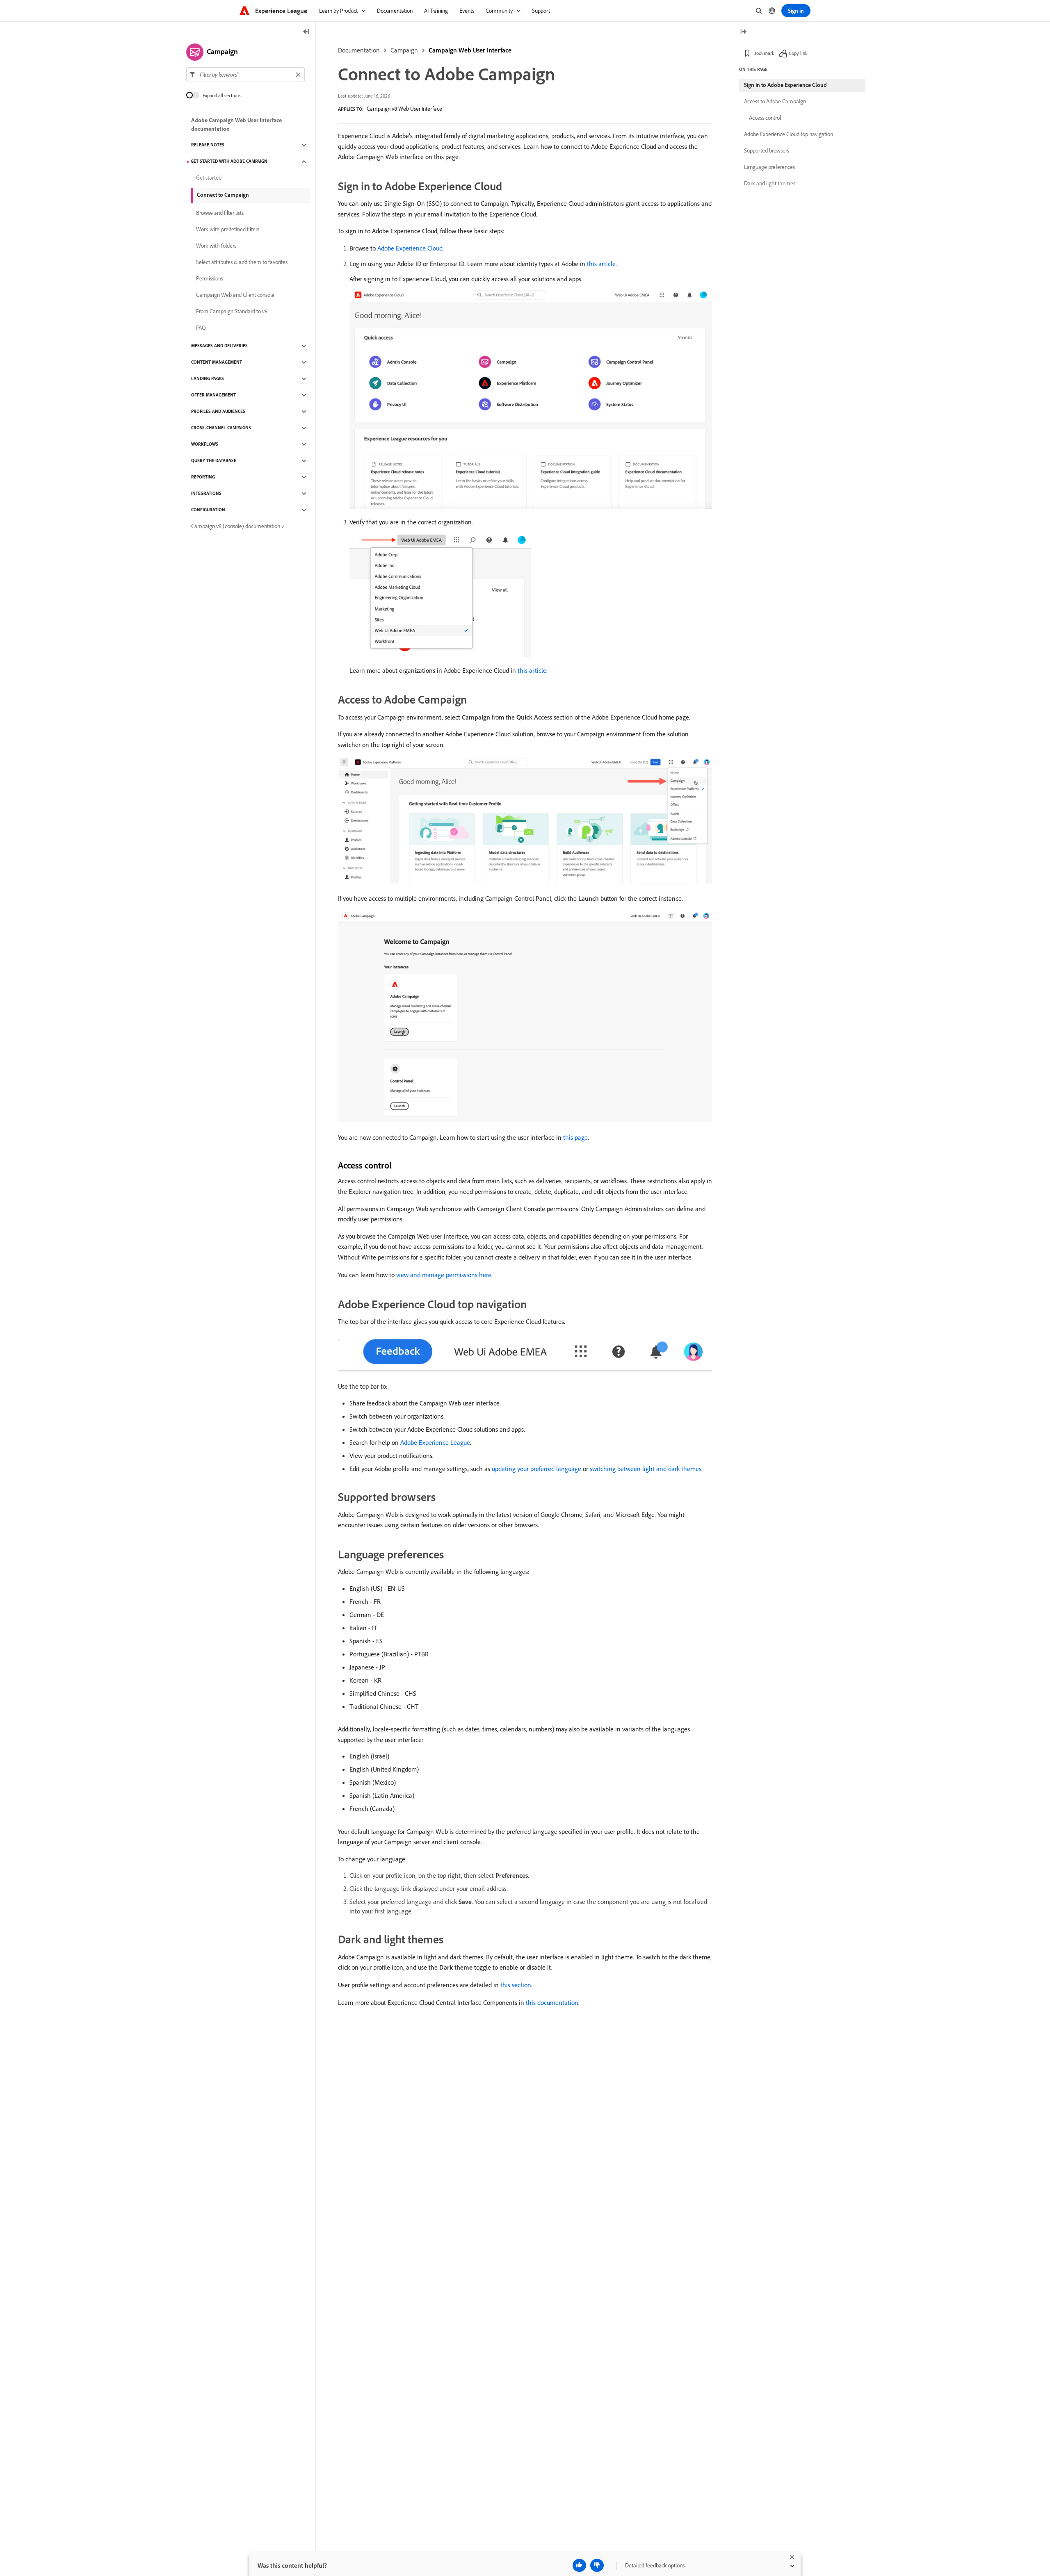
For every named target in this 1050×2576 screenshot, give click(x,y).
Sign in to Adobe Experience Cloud (785, 85)
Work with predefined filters (228, 230)
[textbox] (245, 75)
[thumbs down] (597, 2565)
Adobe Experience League (435, 1442)
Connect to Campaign (223, 195)
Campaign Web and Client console (235, 295)
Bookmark (764, 53)
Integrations (206, 494)
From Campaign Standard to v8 (232, 312)
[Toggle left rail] (306, 32)
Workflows (205, 444)
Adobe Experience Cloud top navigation (789, 134)
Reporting (203, 477)
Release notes (208, 145)
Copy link (798, 53)
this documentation (552, 2002)
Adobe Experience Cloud (410, 248)
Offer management (213, 395)
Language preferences (769, 167)
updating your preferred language (536, 1469)
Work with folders (216, 246)
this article (601, 264)
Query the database (214, 461)
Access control (765, 118)
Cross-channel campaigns (221, 428)
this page (575, 1137)
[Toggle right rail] (743, 32)
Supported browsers (767, 150)
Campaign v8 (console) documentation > (238, 526)
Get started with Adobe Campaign (229, 162)
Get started (209, 178)
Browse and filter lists (220, 213)
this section (516, 1985)
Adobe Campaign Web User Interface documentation (236, 124)
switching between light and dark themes (646, 1469)
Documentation (359, 50)
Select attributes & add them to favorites (242, 262)
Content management (217, 362)
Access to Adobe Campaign (775, 101)
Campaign (404, 50)
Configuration (208, 510)
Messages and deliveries (219, 346)
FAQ (201, 328)
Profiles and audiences (218, 412)
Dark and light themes (770, 183)
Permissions (210, 279)
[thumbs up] (579, 2565)
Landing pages (208, 379)
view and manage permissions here (444, 1275)
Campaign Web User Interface (470, 50)
